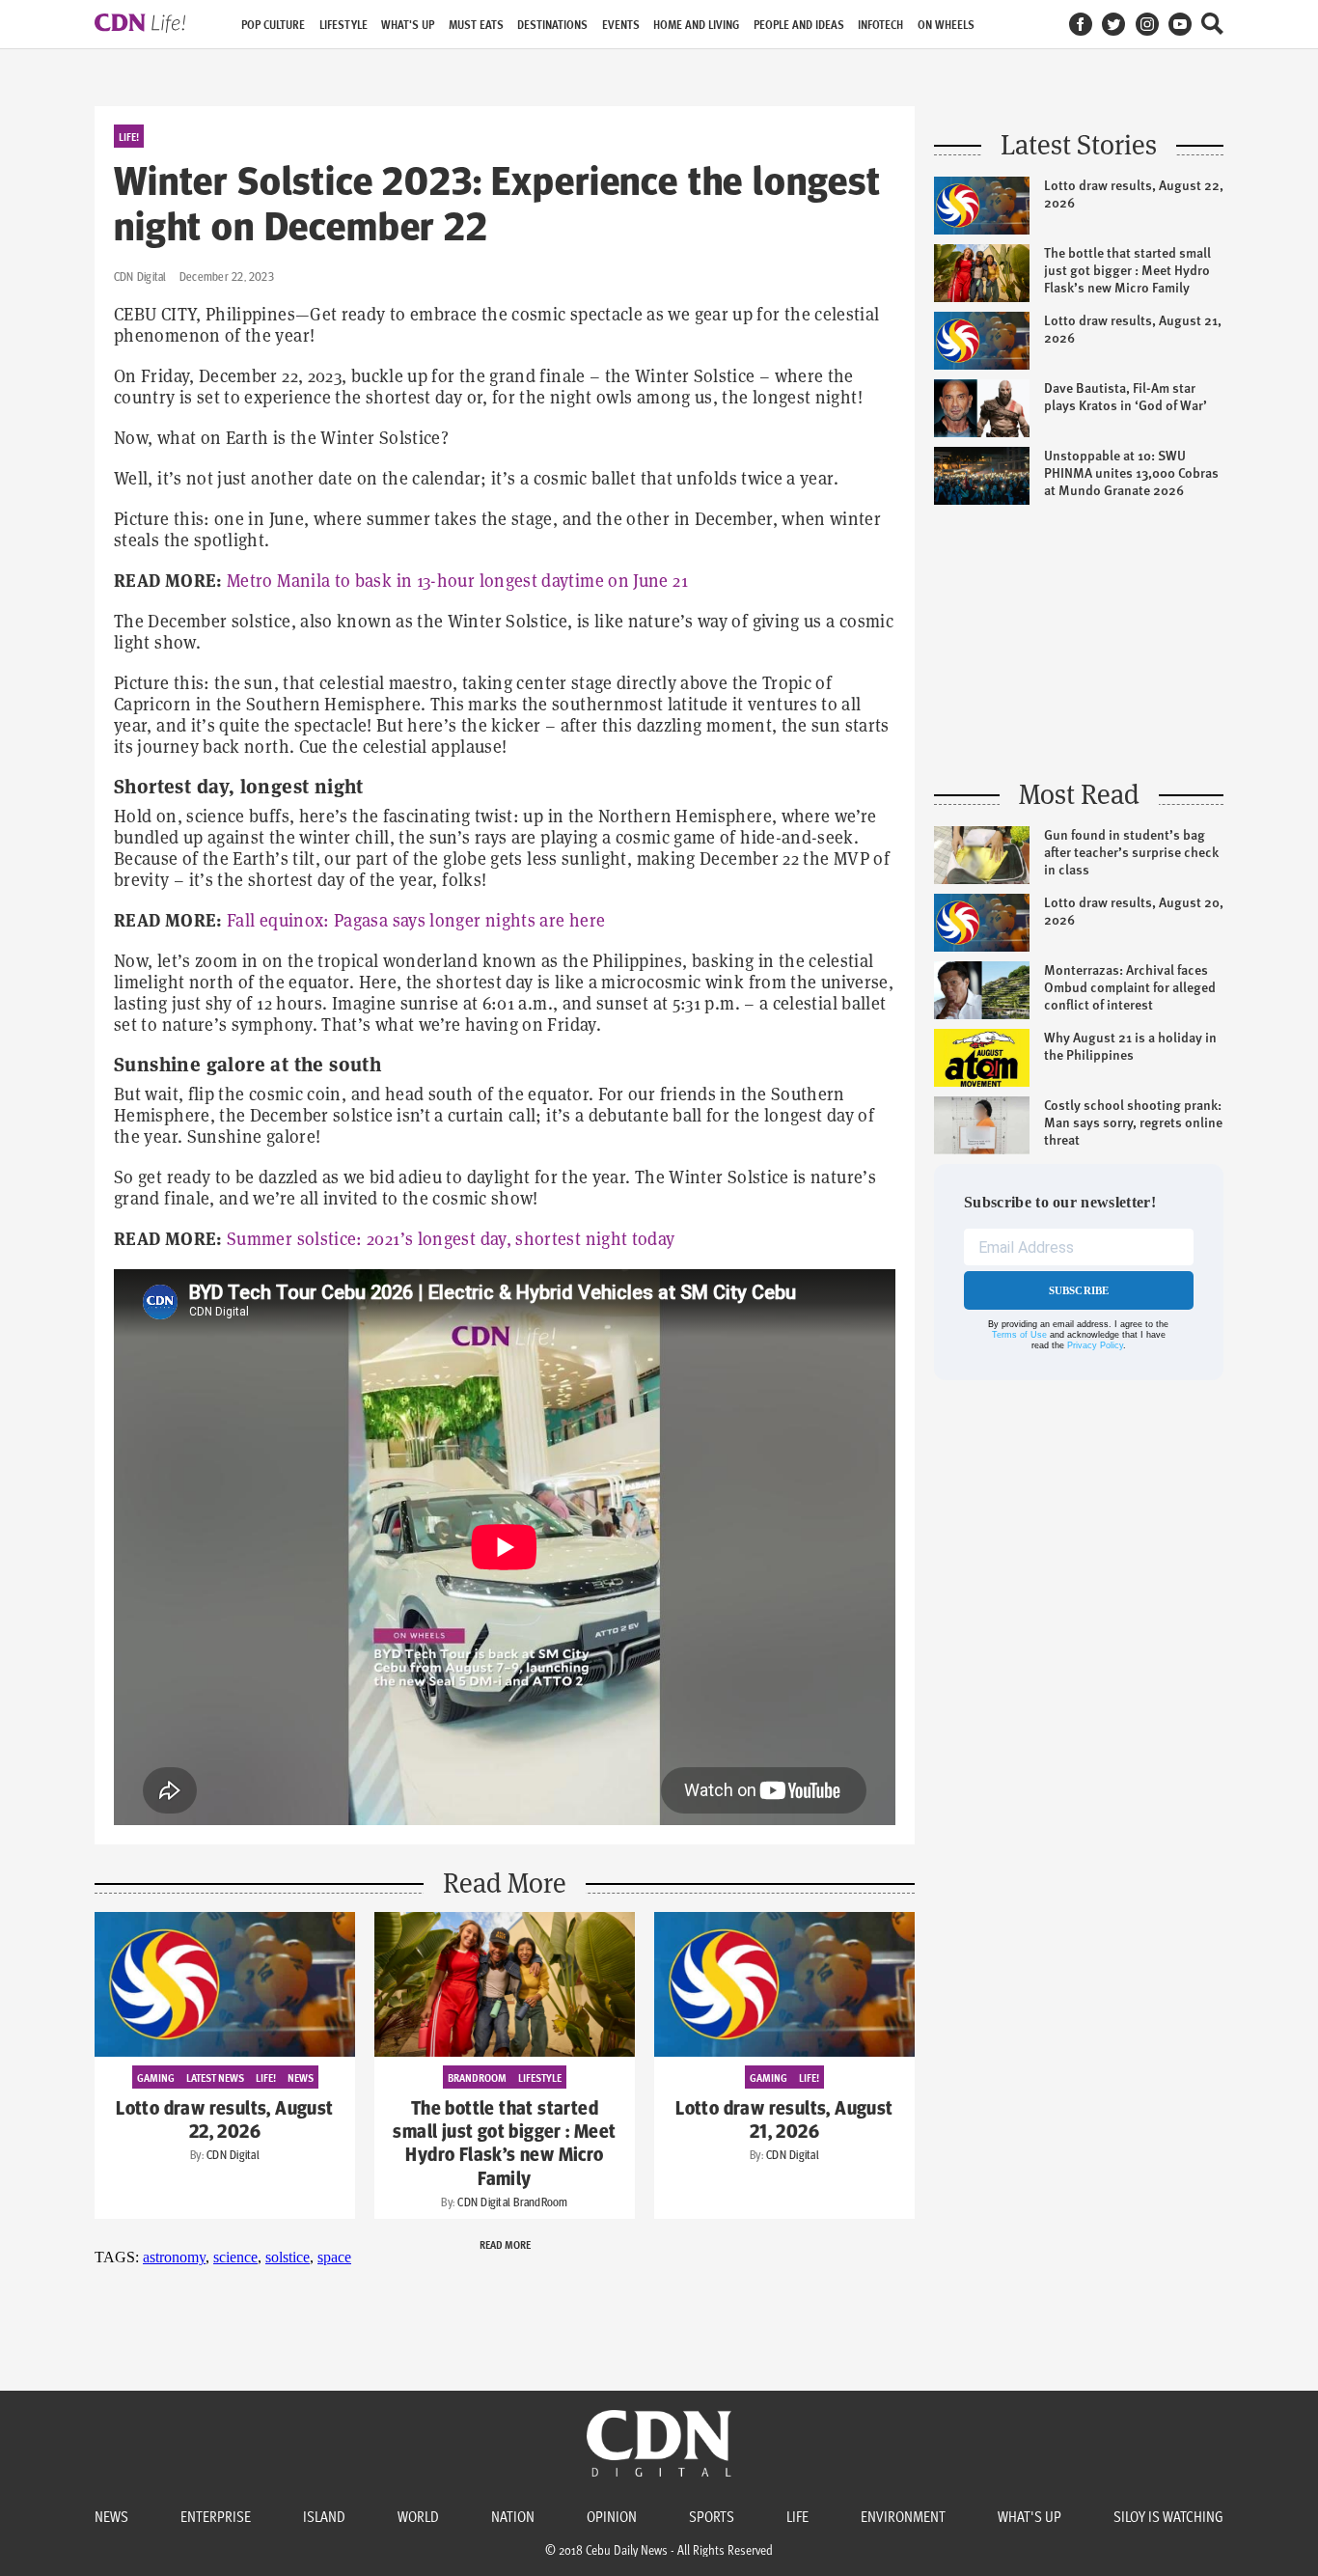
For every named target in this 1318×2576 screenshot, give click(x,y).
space (334, 2257)
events (621, 25)
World (418, 2516)
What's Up (1030, 2516)
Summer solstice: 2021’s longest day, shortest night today (451, 1239)
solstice (288, 2257)
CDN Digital (140, 277)
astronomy (174, 2257)
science (235, 2257)
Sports (712, 2516)
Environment (903, 2516)
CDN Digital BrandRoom (512, 2202)
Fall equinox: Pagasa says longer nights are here (416, 920)
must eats (476, 25)
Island (324, 2516)
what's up (408, 25)
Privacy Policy (1095, 1345)
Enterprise (216, 2516)
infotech (880, 25)
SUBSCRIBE (1079, 1290)
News (111, 2516)
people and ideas (799, 25)
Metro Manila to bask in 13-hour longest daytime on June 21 (457, 581)
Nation (513, 2516)
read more (505, 2244)
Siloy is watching (1168, 2516)
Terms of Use (1019, 1335)
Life (797, 2516)
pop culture (273, 25)
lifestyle (343, 25)
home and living (696, 25)
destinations (552, 25)
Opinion (612, 2516)
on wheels (946, 25)
